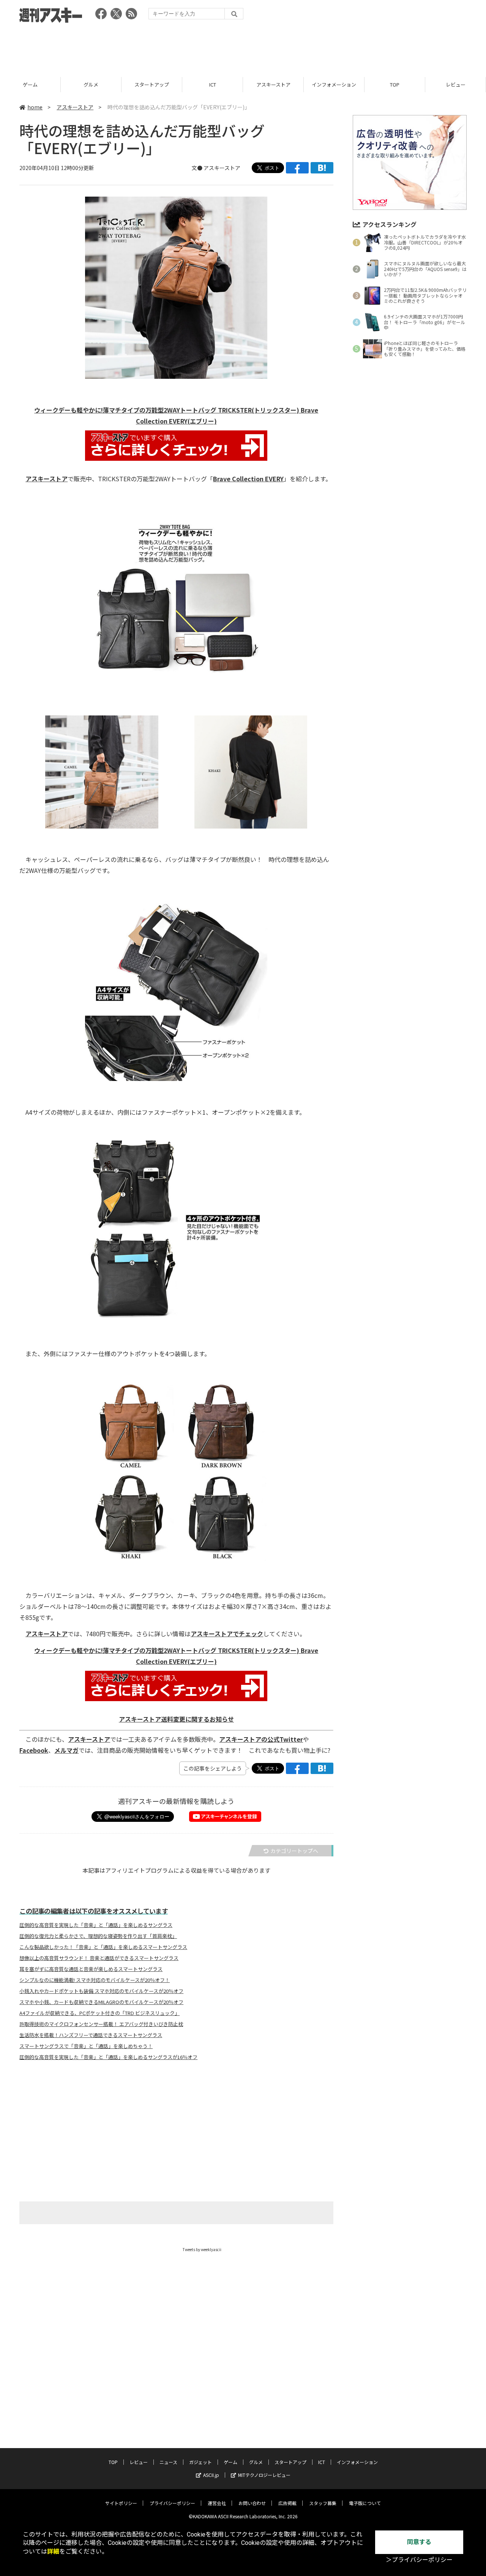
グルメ (91, 84)
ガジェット (200, 2462)
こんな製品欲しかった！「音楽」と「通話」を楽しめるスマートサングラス (103, 1947)
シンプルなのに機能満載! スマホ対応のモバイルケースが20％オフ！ (95, 1980)
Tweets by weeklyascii (202, 2249)
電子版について (365, 2503)
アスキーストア (273, 84)
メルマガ (66, 1750)
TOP (395, 84)
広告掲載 (287, 2503)
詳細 (53, 2552)
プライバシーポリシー (172, 2503)
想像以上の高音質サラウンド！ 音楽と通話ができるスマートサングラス (99, 1958)
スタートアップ (152, 84)
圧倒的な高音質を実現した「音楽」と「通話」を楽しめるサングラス (96, 1925)
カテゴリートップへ (294, 1851)
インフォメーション (334, 84)
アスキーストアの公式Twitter (261, 1739)
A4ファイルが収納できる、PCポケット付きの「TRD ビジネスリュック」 (99, 2013)
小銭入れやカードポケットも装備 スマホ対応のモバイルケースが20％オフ (101, 1991)
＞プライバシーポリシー (419, 2560)
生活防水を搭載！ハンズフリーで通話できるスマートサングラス (91, 2035)
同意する (419, 2542)
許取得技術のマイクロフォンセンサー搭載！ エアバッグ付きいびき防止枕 (101, 2024)
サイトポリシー (121, 2503)
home (35, 107)
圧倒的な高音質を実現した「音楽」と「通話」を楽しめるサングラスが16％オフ (108, 2057)
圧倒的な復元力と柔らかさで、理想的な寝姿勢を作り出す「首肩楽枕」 (98, 1936)
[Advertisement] (243, 47)
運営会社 (217, 2503)
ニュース (168, 2462)
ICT (213, 84)
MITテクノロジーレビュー (264, 2475)
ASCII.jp (211, 2475)
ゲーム (30, 84)
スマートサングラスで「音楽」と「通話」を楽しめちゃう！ (86, 2046)
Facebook (34, 1750)
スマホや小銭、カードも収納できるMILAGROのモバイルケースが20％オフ (101, 2002)
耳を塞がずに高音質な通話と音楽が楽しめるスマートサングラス (91, 1969)
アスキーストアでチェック (227, 1634)
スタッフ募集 (323, 2503)
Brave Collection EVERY (248, 479)
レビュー (456, 84)
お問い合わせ (252, 2503)
